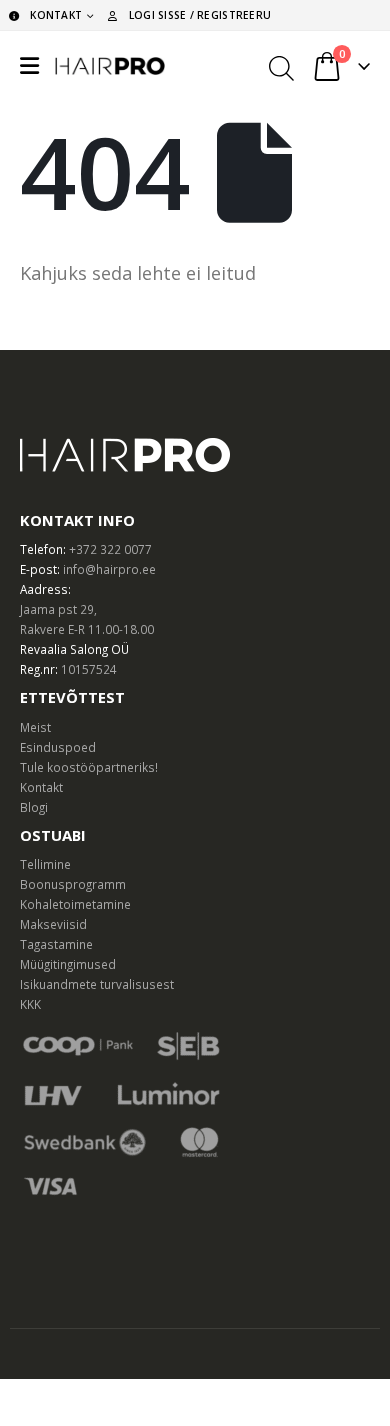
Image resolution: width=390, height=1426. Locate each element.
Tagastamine (56, 944)
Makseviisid (53, 924)
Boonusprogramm (73, 884)
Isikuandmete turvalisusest (97, 984)
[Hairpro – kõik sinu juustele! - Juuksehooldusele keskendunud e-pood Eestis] (110, 66)
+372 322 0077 (110, 549)
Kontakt (41, 787)
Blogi (34, 807)
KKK (30, 1004)
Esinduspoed (58, 747)
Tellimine (45, 864)
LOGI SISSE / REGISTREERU (200, 15)
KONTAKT (56, 15)
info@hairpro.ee (109, 569)
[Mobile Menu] (29, 66)
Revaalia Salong (64, 649)
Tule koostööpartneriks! (89, 767)
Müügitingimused (68, 964)
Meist (35, 727)
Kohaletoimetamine (75, 904)
